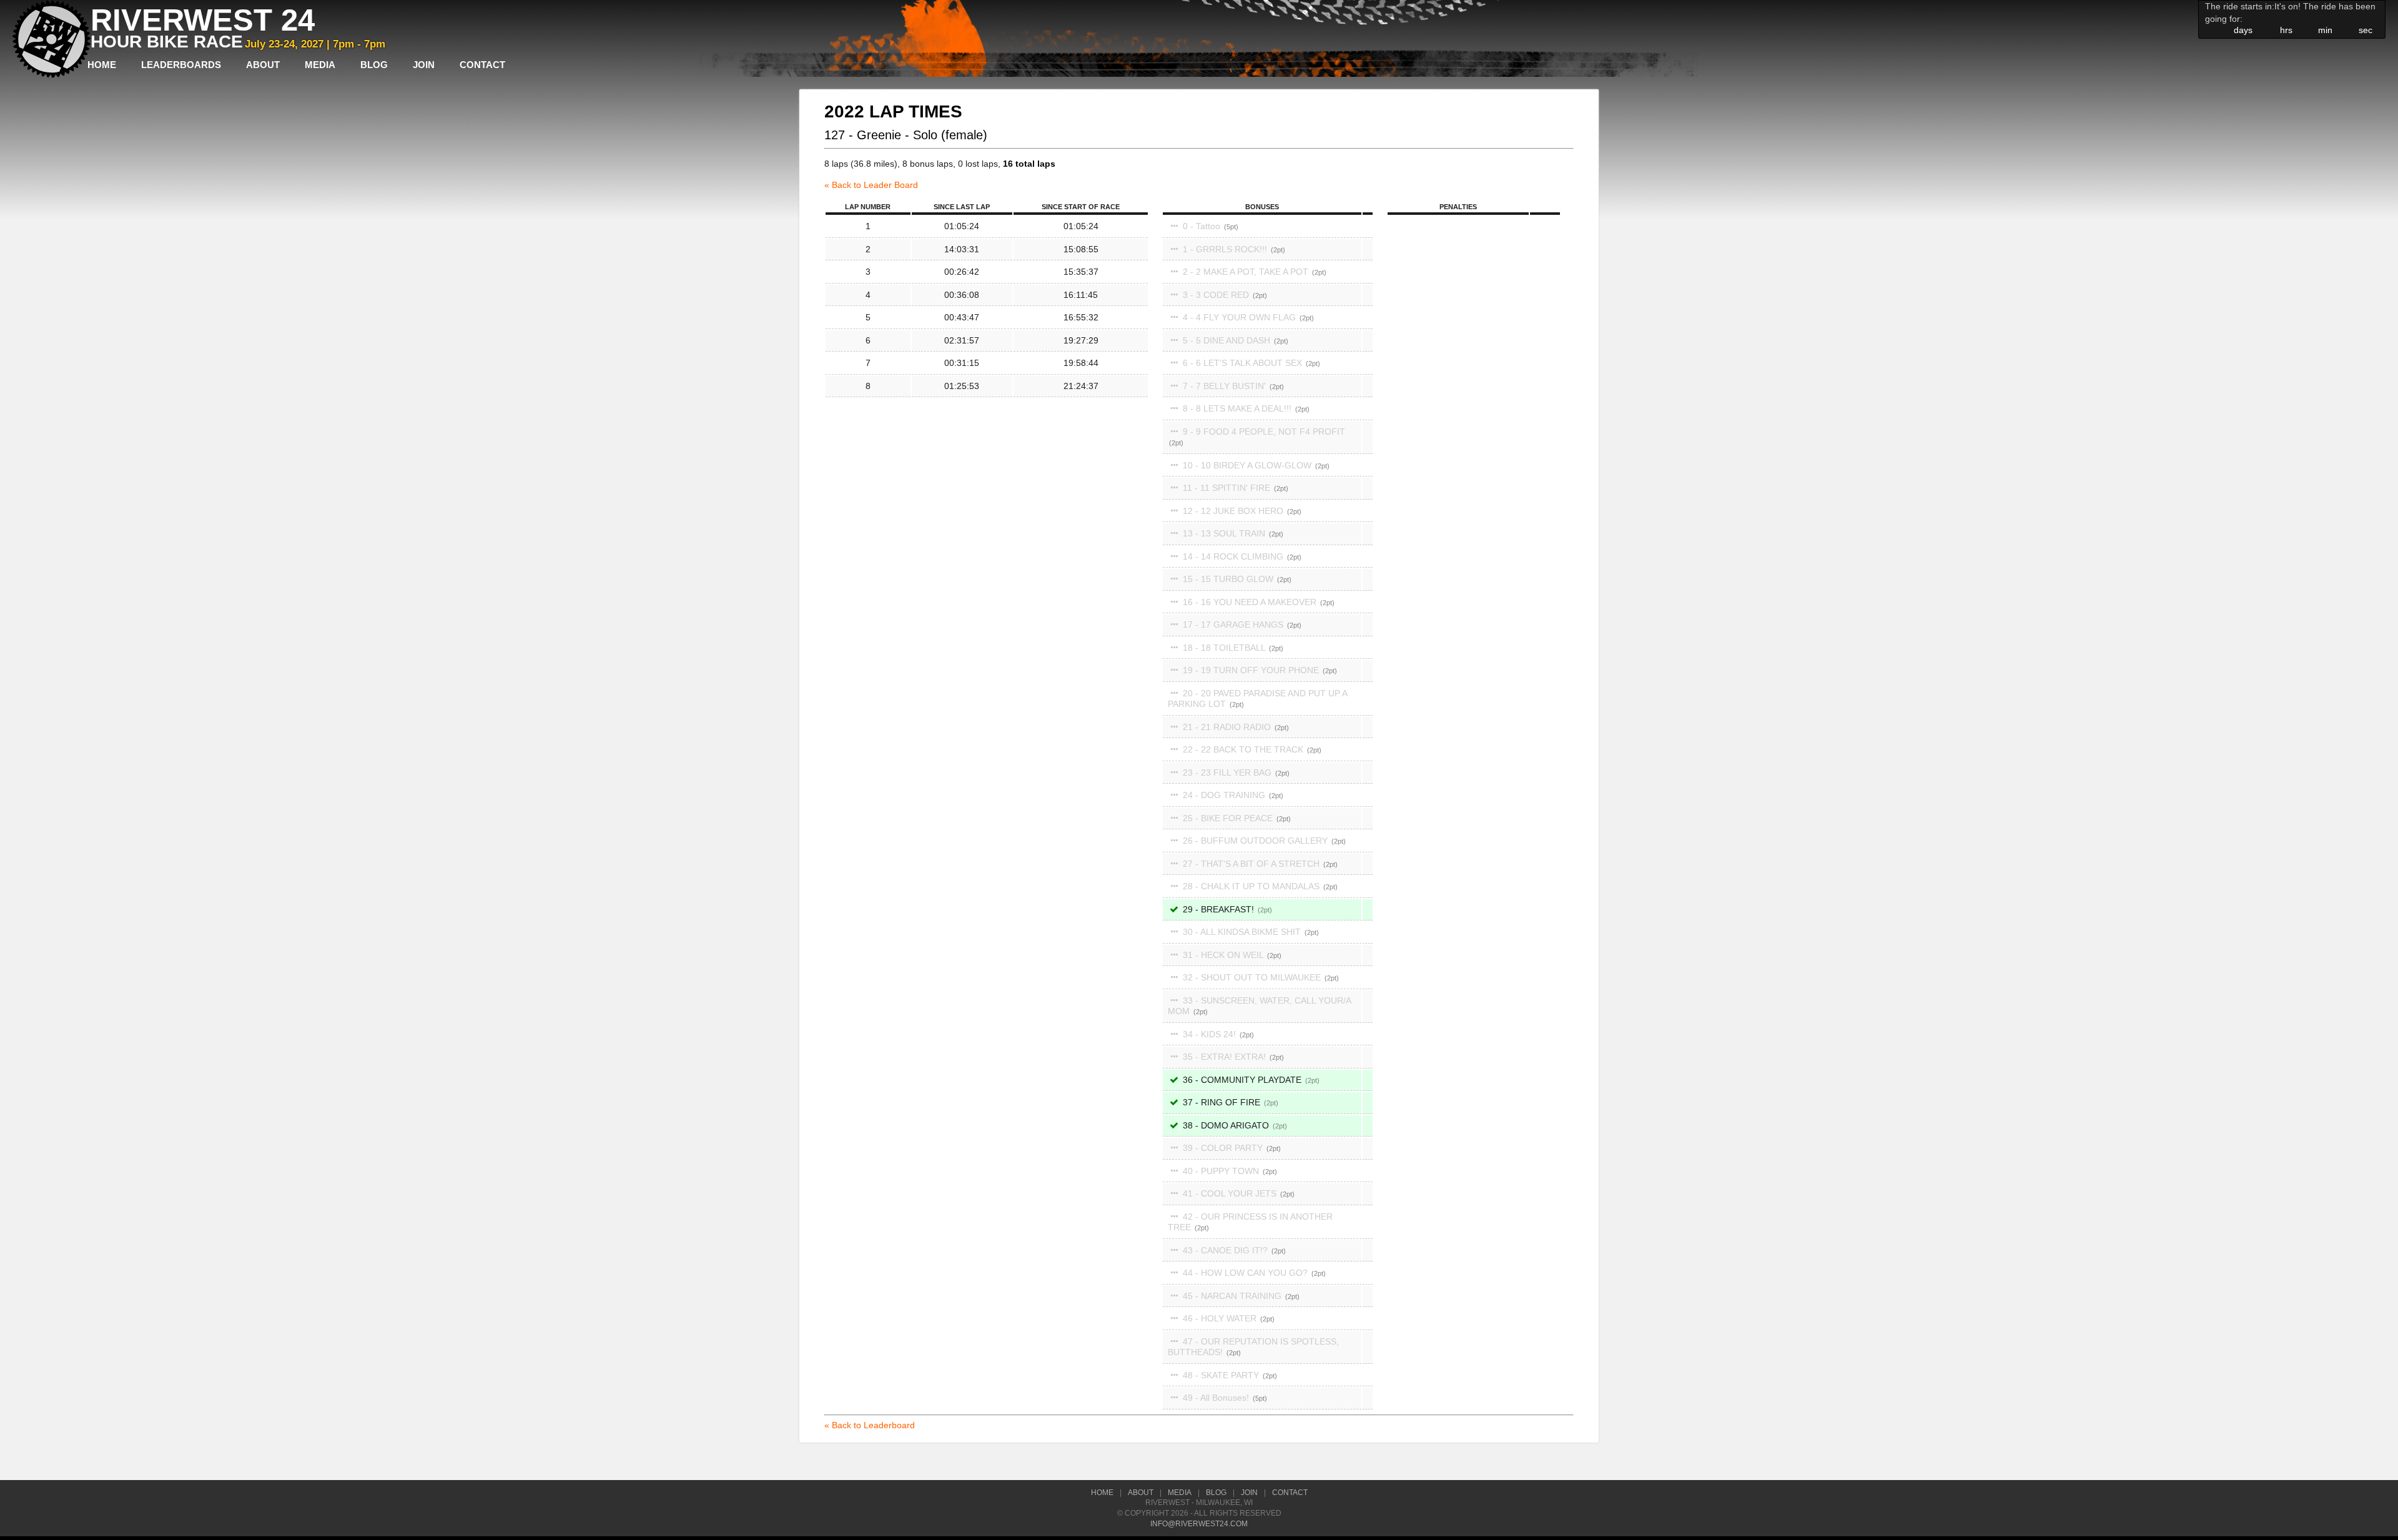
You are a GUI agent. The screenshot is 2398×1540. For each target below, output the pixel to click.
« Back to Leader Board (871, 185)
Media (320, 65)
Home (102, 65)
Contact (482, 65)
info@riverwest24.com (1199, 1524)
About (263, 65)
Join (424, 65)
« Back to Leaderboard (870, 1425)
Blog (374, 65)
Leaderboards (181, 65)
